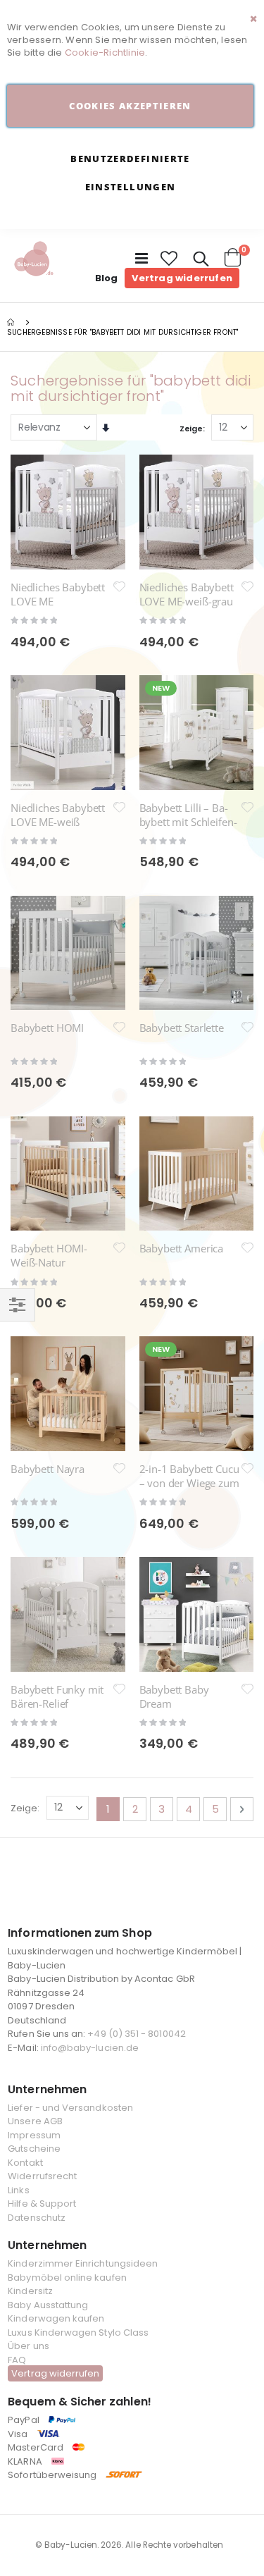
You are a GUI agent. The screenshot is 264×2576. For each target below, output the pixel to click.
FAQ (17, 2360)
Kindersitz (30, 2291)
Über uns (29, 2346)
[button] (170, 259)
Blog (107, 278)
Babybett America (182, 1248)
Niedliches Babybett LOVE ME (58, 594)
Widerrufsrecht (42, 2176)
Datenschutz (37, 2218)
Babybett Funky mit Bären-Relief (57, 1696)
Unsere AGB (35, 2121)
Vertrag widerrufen (182, 278)
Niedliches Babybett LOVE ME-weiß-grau (187, 594)
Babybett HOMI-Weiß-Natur (49, 1255)
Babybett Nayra (48, 1469)
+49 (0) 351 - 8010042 (136, 2034)
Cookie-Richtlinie (105, 53)
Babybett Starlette (182, 1028)
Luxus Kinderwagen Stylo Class (78, 2332)
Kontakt (25, 2163)
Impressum (34, 2135)
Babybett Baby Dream (174, 1696)
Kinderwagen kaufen (56, 2318)
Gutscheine (34, 2149)
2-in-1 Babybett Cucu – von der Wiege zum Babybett (189, 1483)
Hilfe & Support (42, 2204)
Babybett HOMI (47, 1028)
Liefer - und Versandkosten (70, 2108)
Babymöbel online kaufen (67, 2278)
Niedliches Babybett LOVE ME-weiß (58, 815)
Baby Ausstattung (48, 2305)
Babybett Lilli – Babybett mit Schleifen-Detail (188, 822)
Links (18, 2190)
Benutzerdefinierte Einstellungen (130, 173)
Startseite (12, 322)
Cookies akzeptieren (130, 106)
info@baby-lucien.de (90, 2048)
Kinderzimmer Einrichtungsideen (83, 2263)
